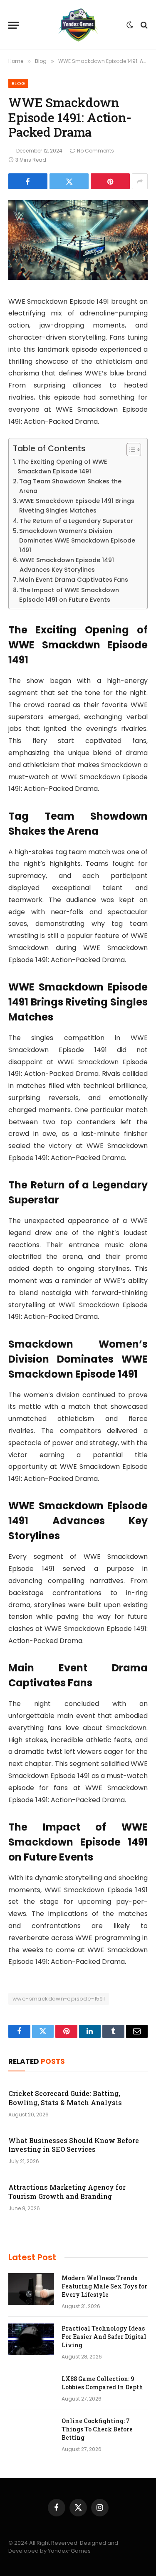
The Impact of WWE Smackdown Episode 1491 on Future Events (69, 595)
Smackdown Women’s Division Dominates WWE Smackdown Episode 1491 (77, 540)
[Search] (143, 25)
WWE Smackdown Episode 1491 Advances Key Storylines (67, 565)
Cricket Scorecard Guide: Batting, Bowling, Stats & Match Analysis (65, 2098)
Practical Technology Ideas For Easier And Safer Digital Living (104, 2337)
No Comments (95, 151)
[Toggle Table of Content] (130, 450)
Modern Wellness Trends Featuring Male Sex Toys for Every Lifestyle (104, 2286)
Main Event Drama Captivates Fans (74, 580)
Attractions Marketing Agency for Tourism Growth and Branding (67, 2192)
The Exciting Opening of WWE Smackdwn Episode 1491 (62, 466)
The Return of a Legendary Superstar (76, 521)
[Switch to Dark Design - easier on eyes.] (130, 25)
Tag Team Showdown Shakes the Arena (70, 486)
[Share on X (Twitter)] (69, 181)
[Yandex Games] (78, 25)
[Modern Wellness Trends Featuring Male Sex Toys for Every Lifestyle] (31, 2289)
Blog (18, 83)
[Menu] (14, 25)
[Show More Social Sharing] (140, 181)
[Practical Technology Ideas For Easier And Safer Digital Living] (31, 2339)
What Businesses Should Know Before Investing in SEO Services (74, 2145)
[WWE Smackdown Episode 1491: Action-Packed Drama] (78, 278)
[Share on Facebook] (28, 181)
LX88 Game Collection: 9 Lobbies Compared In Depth (102, 2383)
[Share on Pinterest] (110, 181)
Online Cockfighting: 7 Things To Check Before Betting (97, 2429)
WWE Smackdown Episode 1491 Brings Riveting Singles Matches (77, 506)
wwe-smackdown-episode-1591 (59, 1999)
